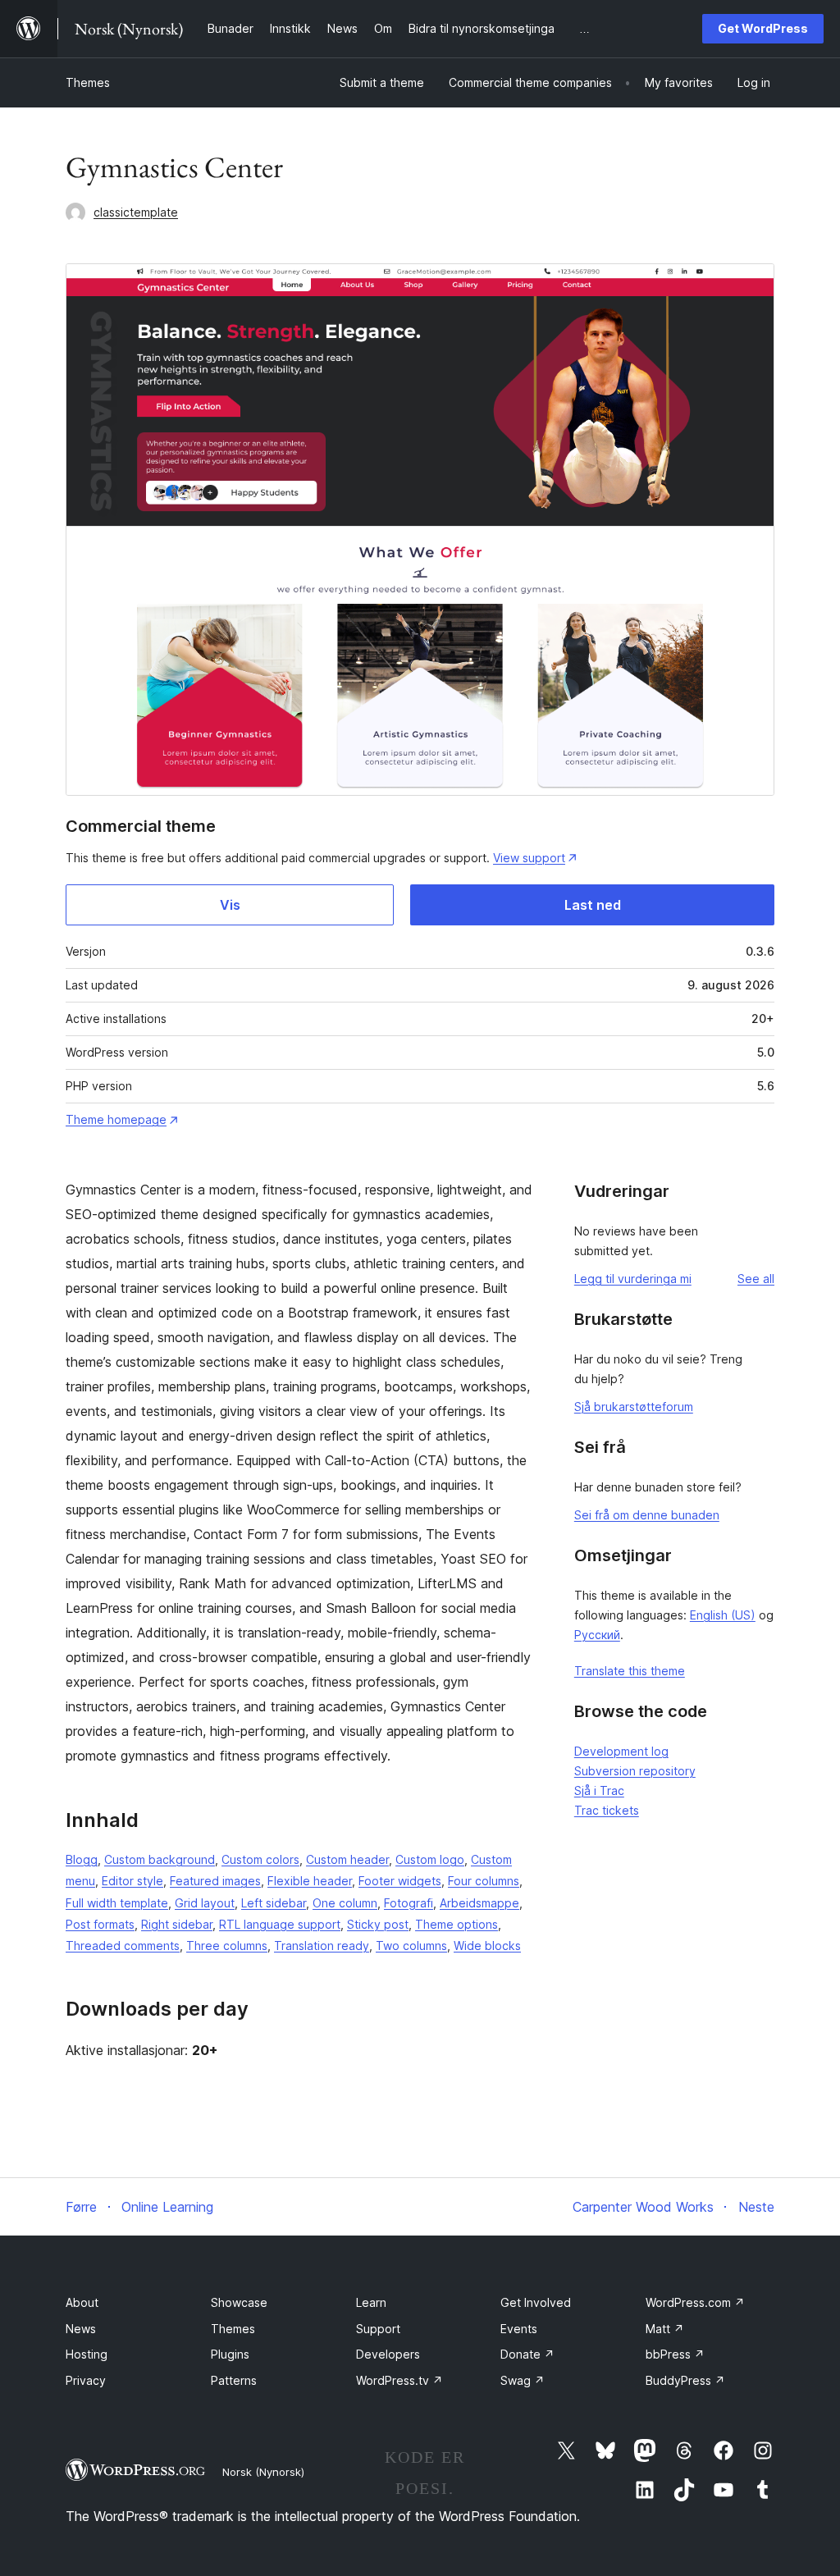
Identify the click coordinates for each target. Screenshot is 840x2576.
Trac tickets (607, 1810)
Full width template (117, 1903)
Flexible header (310, 1881)
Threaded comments (123, 1946)
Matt (665, 2329)
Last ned (593, 905)
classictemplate (136, 212)
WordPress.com (695, 2302)
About (82, 2302)
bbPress (675, 2354)
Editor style (132, 1881)
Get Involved (536, 2302)
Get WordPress (763, 28)
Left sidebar (274, 1903)
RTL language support (280, 1924)
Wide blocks (487, 1946)
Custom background (160, 1859)
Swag (523, 2380)
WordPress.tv (399, 2380)
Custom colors (260, 1859)
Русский (597, 1635)
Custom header (347, 1859)
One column (345, 1903)
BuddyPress (685, 2380)
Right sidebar (177, 1924)
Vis (230, 905)
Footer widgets (400, 1881)
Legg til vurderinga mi (633, 1279)
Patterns (234, 2380)
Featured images (215, 1881)
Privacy (86, 2380)
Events (519, 2329)
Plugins (230, 2354)
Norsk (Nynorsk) (263, 2472)
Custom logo (430, 1859)
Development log (621, 1751)
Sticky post (378, 1924)
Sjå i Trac (599, 1790)
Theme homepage (116, 1119)
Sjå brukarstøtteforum (634, 1407)
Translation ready (322, 1946)
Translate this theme (630, 1671)
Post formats (100, 1924)
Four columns (484, 1881)
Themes (88, 82)
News (81, 2329)
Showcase (239, 2302)
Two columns (411, 1946)
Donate (527, 2354)
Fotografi (409, 1903)
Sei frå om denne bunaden (647, 1515)
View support (529, 858)
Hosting (87, 2354)
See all (756, 1279)
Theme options (457, 1924)
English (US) (723, 1615)
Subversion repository (635, 1771)
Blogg (82, 1859)
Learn (371, 2302)
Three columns (227, 1946)
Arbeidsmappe (479, 1903)
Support (378, 2329)
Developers (388, 2354)
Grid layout (205, 1903)
